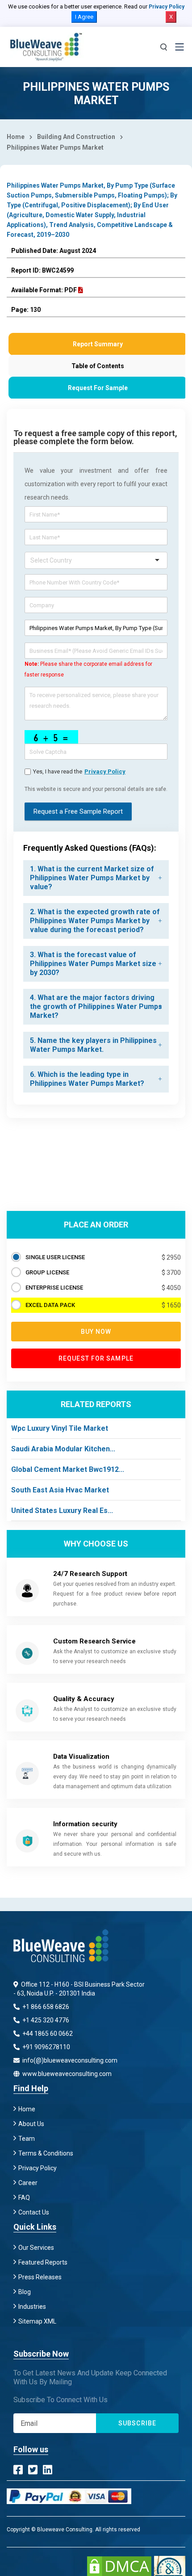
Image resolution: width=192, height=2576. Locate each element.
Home (16, 137)
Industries (32, 2307)
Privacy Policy (167, 7)
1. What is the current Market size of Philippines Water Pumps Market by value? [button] (92, 878)
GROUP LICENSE (47, 1272)
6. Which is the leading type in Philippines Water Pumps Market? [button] (87, 1079)
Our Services (36, 2248)
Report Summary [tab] (98, 344)
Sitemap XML (37, 2321)
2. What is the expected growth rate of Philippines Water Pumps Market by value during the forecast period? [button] (95, 921)
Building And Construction (76, 137)
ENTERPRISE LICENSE (54, 1288)
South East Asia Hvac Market (60, 1490)
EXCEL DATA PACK (50, 1305)
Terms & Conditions (46, 2153)
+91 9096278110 (46, 2047)
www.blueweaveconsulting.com (66, 2074)
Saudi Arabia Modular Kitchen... (63, 1449)
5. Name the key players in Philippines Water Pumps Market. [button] (93, 1045)
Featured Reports (43, 2262)
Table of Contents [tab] (98, 366)
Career (28, 2183)
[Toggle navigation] (179, 47)
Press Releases (40, 2277)
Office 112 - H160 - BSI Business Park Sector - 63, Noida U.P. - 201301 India (79, 1989)
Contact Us (34, 2212)
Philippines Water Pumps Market (55, 147)
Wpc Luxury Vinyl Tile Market (60, 1428)
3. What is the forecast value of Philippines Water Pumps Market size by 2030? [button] (93, 964)
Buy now (96, 1332)
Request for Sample (96, 1358)
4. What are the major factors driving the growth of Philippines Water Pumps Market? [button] (96, 1006)
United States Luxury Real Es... (62, 1511)
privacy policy (105, 771)
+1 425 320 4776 (45, 2020)
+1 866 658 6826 (45, 2007)
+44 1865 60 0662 (47, 2034)
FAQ (24, 2198)
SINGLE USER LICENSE (55, 1257)
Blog (25, 2292)
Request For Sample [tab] (98, 388)
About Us (31, 2124)
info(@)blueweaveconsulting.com (69, 2060)
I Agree (84, 17)
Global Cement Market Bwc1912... (68, 1469)
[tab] (96, 878)
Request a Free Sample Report (78, 811)
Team (27, 2139)
